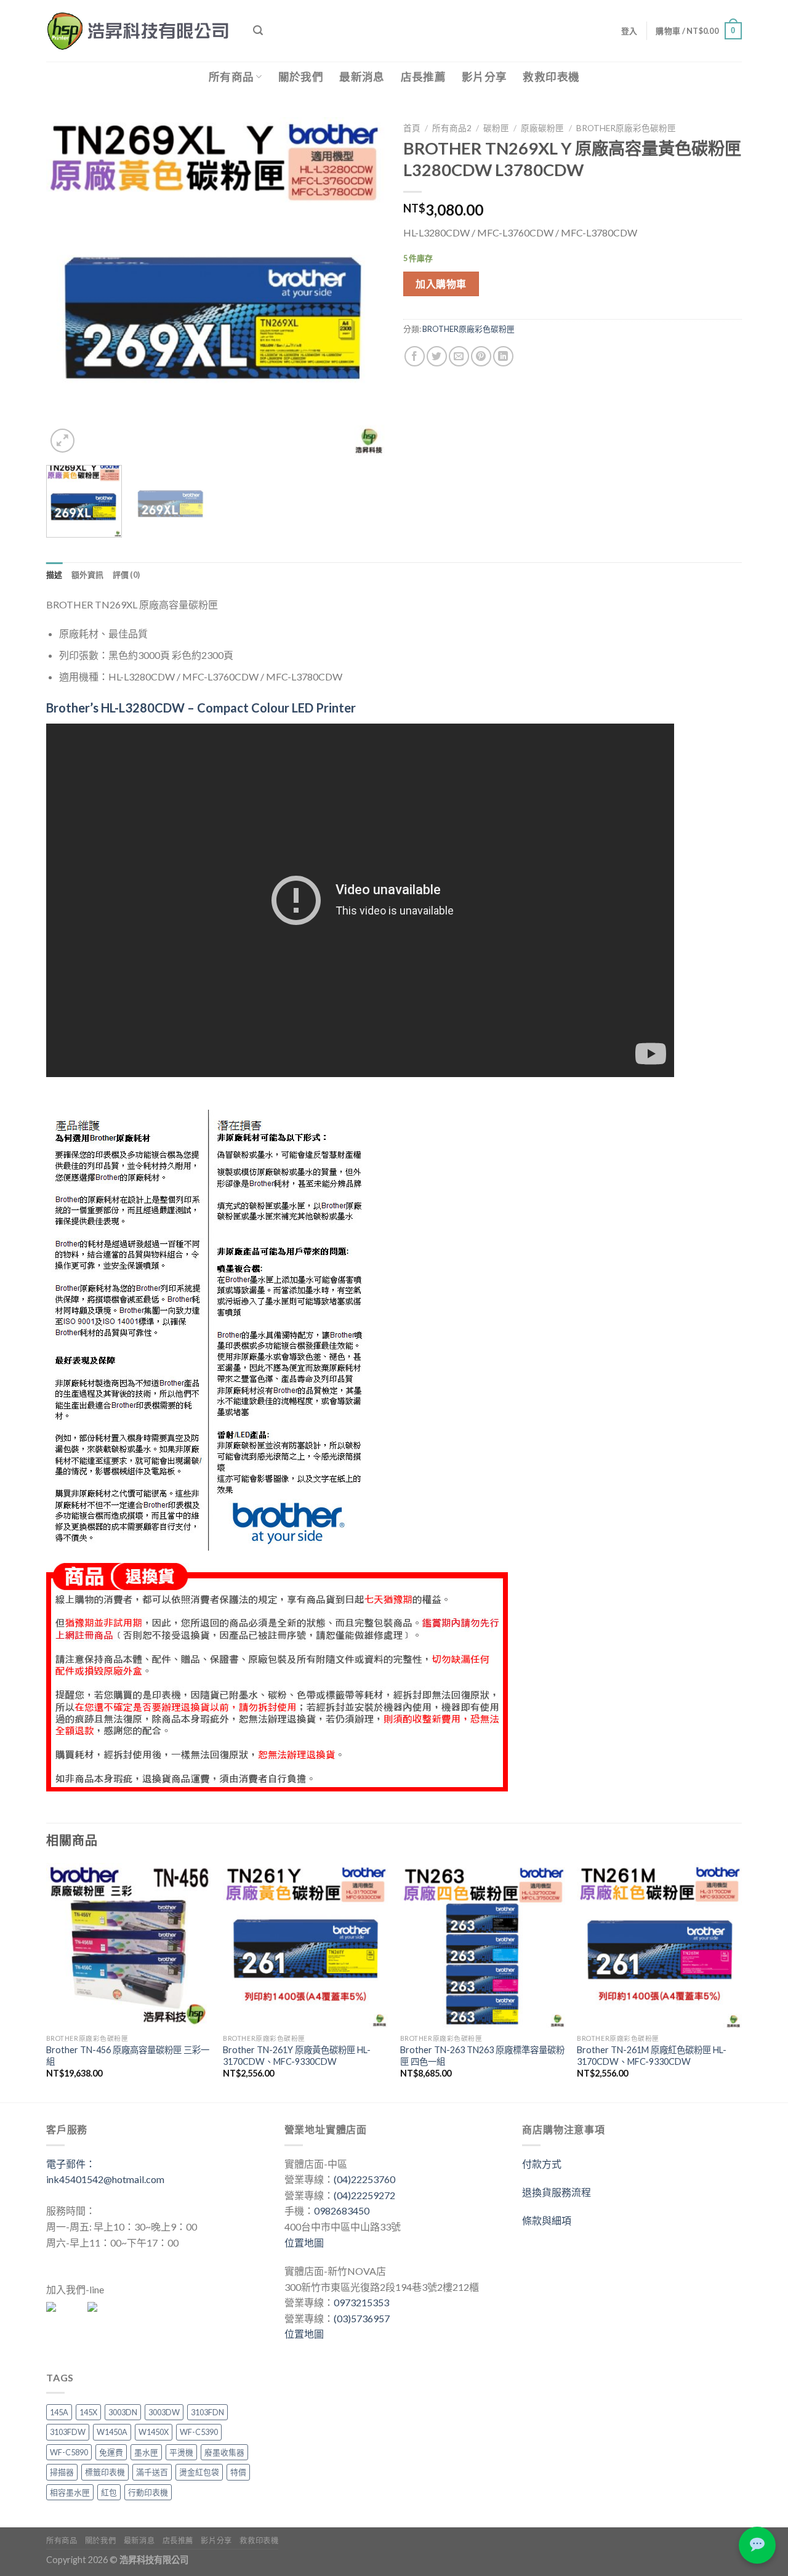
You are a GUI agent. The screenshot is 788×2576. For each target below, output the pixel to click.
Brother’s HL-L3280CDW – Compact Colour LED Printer (201, 708)
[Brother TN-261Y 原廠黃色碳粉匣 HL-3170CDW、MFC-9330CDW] (305, 1945)
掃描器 (62, 2472)
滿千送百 (152, 2472)
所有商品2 (452, 128)
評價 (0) (127, 575)
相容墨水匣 (70, 2492)
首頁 (412, 128)
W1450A (112, 2432)
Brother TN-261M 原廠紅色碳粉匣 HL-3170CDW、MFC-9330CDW (652, 2056)
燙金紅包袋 (199, 2472)
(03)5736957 (362, 2318)
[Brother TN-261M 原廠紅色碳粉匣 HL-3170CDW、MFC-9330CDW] (659, 1945)
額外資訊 (88, 575)
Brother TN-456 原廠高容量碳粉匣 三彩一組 (128, 2056)
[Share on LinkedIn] (503, 356)
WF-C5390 (199, 2432)
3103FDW (68, 2432)
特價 (238, 2472)
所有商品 (231, 77)
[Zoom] (62, 441)
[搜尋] (258, 30)
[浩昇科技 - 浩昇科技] (140, 31)
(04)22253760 (364, 2179)
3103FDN (207, 2412)
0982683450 (342, 2211)
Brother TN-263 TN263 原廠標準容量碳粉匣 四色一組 (482, 2056)
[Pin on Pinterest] (481, 356)
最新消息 (362, 77)
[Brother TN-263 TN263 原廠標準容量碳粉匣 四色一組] (483, 1945)
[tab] (54, 575)
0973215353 (361, 2302)
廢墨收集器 (224, 2452)
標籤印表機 (105, 2472)
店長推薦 (423, 77)
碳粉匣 (496, 128)
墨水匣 (146, 2452)
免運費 (111, 2452)
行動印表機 (148, 2492)
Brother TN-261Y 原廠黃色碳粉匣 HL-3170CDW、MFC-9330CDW (297, 2056)
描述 (54, 575)
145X (88, 2412)
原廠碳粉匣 (542, 128)
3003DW (164, 2412)
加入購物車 (441, 284)
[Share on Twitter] (437, 356)
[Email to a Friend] (459, 356)
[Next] (363, 286)
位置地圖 (304, 2243)
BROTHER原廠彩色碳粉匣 (626, 128)
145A (59, 2412)
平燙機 (181, 2452)
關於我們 (301, 77)
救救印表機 (551, 77)
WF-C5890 (69, 2452)
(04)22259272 (364, 2195)
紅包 (109, 2492)
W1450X (154, 2432)
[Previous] (68, 286)
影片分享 (484, 77)
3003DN (123, 2412)
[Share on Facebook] (415, 356)
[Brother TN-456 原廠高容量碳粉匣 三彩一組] (129, 1945)
